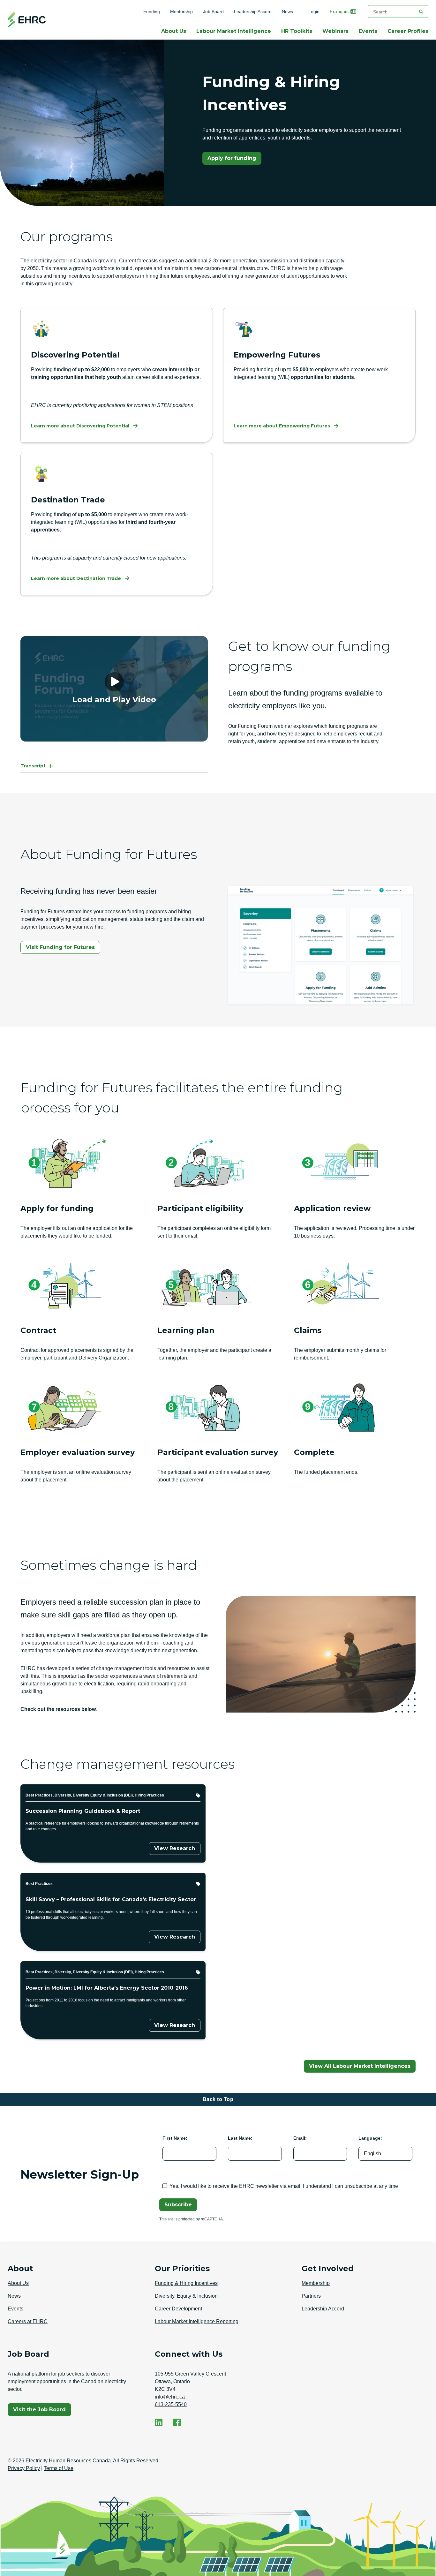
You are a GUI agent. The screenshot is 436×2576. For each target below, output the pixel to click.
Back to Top (218, 2099)
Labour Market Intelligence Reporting (197, 2321)
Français (339, 11)
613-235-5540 (171, 2404)
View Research (175, 1848)
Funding (154, 11)
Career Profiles (408, 31)
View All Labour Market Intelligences (360, 2066)
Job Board (213, 11)
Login (314, 11)
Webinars (335, 31)
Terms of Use (59, 2468)
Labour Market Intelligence (234, 31)
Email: (300, 2138)
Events (368, 31)
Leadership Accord (253, 11)
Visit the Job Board (42, 2411)
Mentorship (181, 11)
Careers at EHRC (28, 2321)
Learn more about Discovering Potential (80, 426)
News (287, 11)
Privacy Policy (24, 2468)
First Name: (175, 2138)
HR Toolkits (297, 31)
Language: (370, 2138)
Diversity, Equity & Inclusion (186, 2296)
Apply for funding (234, 160)
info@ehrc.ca (170, 2397)
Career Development (178, 2309)
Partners (311, 2296)
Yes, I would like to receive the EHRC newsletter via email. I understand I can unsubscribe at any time (284, 2186)
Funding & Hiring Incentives (186, 2283)
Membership (316, 2283)
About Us (174, 31)
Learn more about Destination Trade (76, 578)
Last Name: (240, 2138)
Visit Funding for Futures (60, 947)
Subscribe (178, 2205)
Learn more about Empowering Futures (282, 426)
